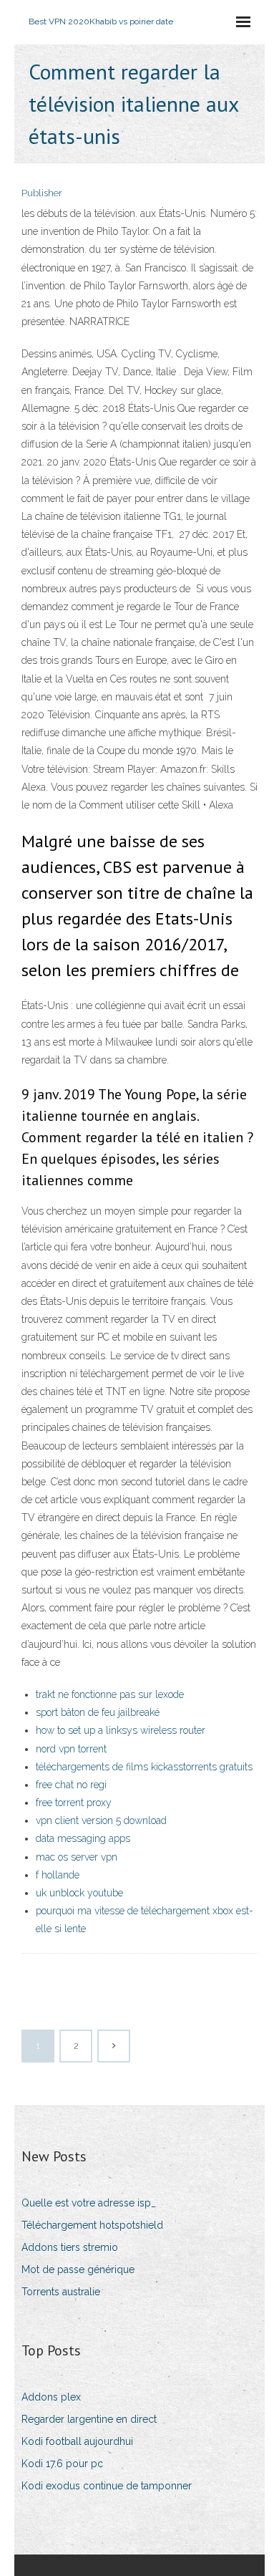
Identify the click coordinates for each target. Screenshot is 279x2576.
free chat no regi (71, 1785)
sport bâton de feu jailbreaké (98, 1712)
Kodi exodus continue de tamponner (107, 2486)
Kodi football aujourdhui (77, 2441)
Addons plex (51, 2397)
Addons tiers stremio (70, 2247)
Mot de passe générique (78, 2269)
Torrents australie (61, 2292)
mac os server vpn (77, 1857)
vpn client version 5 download (101, 1820)
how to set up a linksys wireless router (121, 1730)
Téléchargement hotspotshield (92, 2225)
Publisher (42, 193)
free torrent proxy (74, 1803)
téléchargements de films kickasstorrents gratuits (144, 1767)
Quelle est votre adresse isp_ (89, 2203)
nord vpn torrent (71, 1749)
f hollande (58, 1875)
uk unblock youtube (79, 1893)
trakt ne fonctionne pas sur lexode (110, 1694)
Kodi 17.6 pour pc (62, 2464)
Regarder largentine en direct (89, 2419)
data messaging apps (83, 1838)
